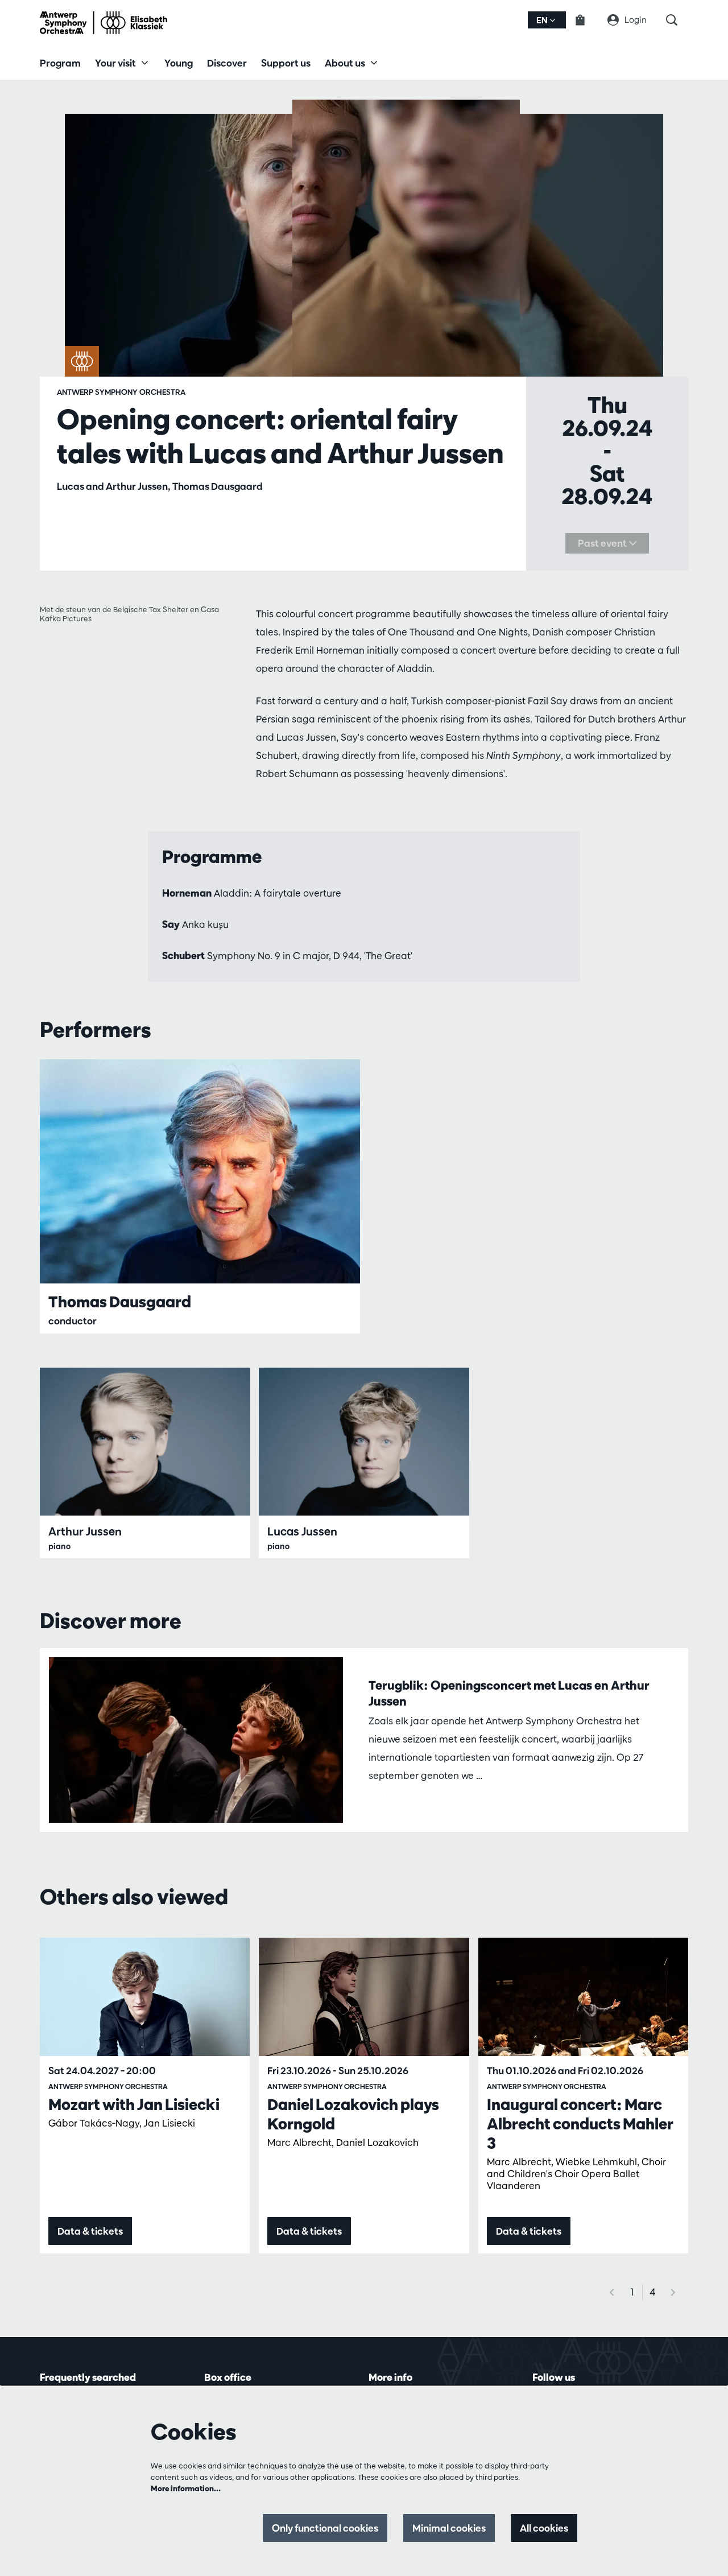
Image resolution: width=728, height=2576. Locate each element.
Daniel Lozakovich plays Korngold (353, 2114)
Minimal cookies (449, 2528)
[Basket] (587, 20)
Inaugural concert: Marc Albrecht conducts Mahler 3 (580, 2124)
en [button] (543, 20)
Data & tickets (90, 2231)
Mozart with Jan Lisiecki (134, 2104)
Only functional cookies (325, 2528)
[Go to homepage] (104, 23)
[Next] (673, 2292)
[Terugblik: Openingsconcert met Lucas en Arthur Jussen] (196, 1740)
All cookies (544, 2528)
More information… (186, 2488)
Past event (603, 543)
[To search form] (677, 20)
